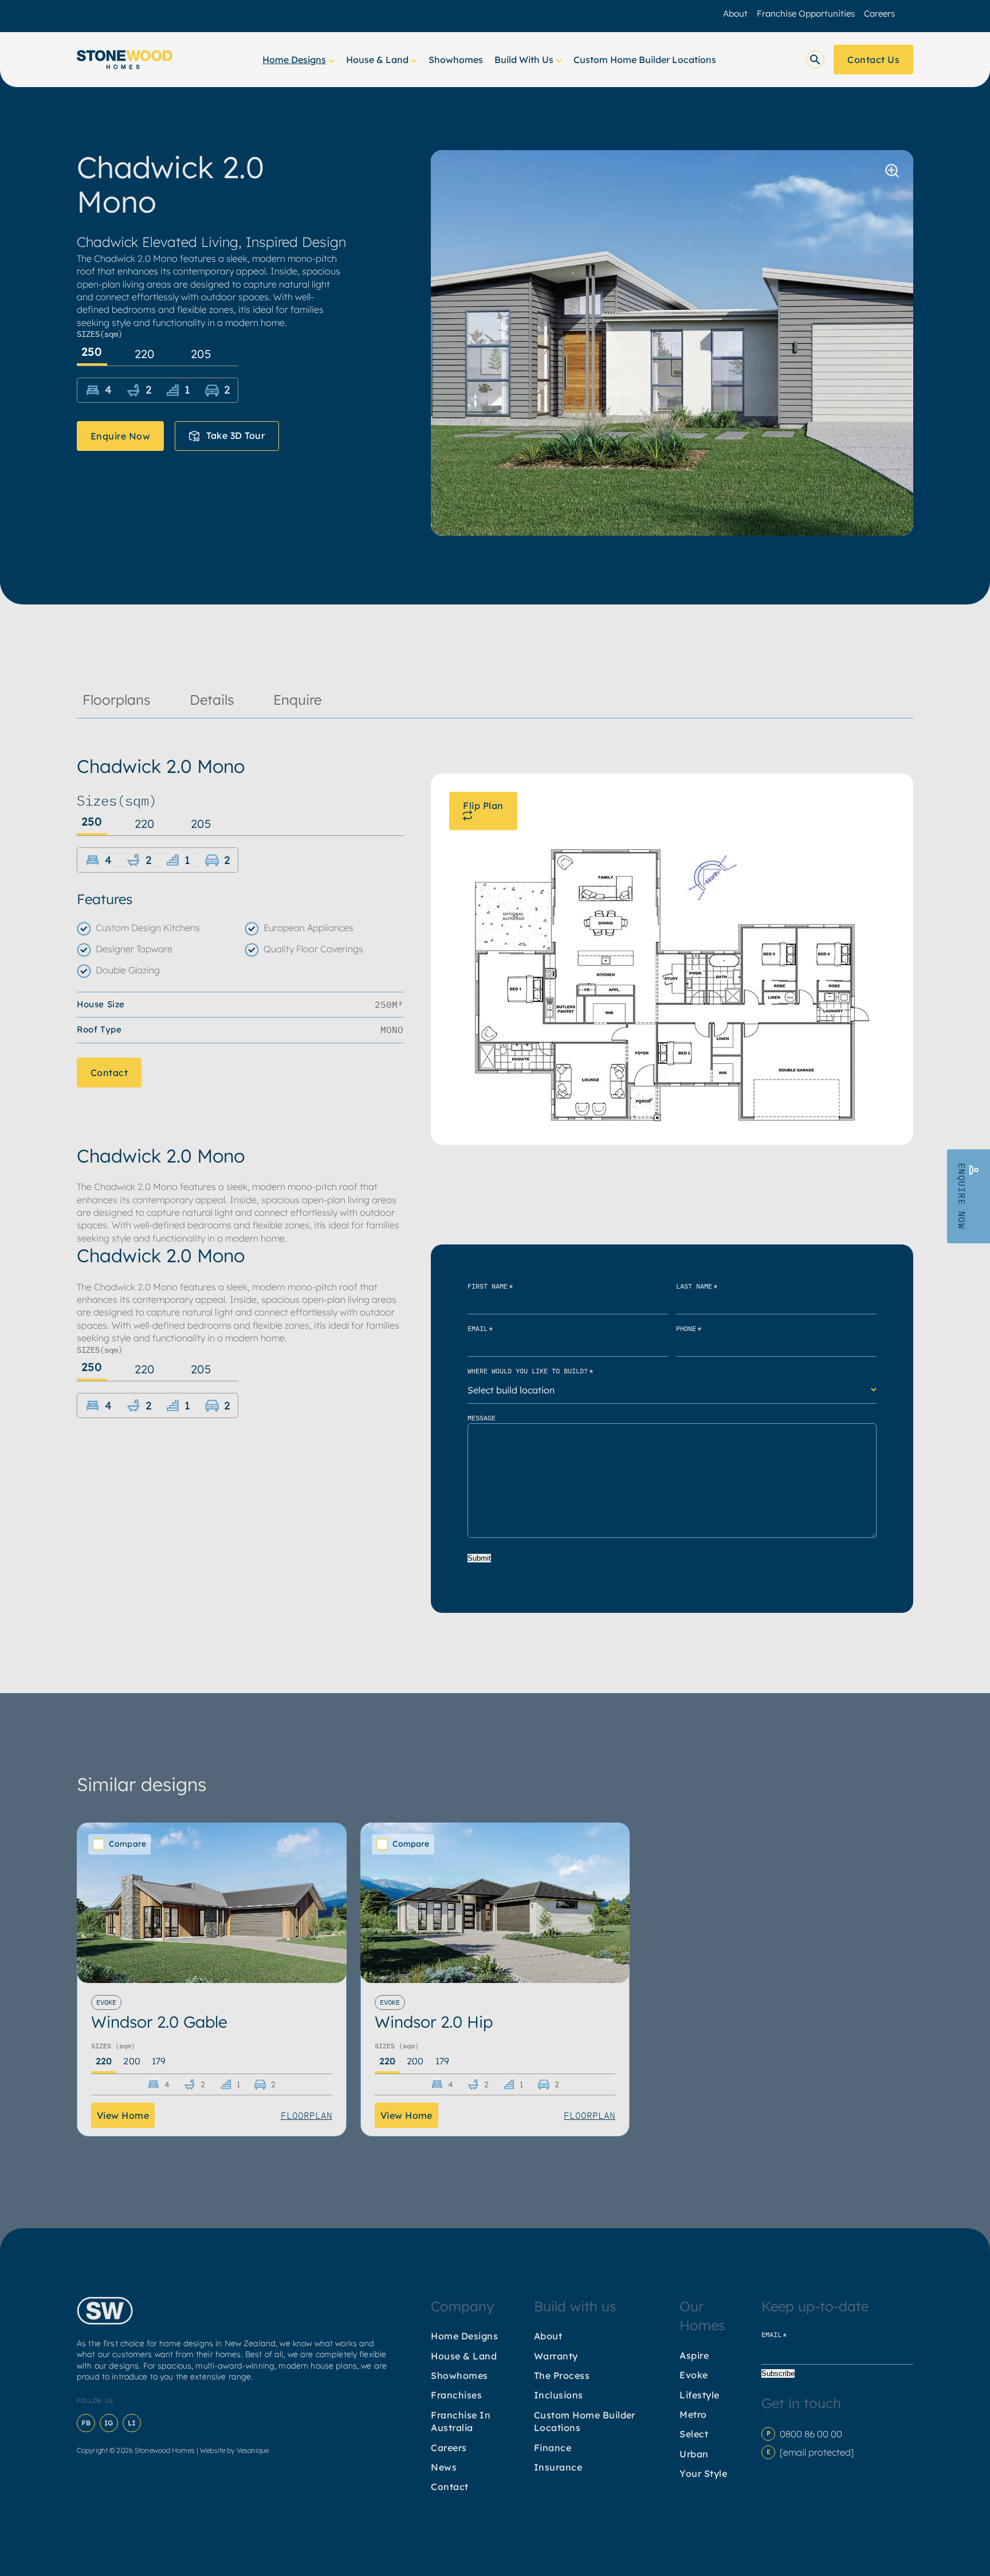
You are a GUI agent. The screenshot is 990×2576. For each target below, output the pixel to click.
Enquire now (120, 436)
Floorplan (307, 2115)
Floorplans (117, 700)
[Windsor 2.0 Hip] (495, 1903)
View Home (123, 2115)
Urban (694, 2454)
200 (131, 2061)
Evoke (694, 2375)
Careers (879, 13)
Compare (127, 1844)
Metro (693, 2414)
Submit (479, 1558)
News (444, 2467)
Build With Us (524, 60)
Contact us (873, 60)
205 (201, 354)
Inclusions (559, 2395)
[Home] (125, 60)
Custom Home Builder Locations (645, 60)
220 (145, 354)
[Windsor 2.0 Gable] (212, 1903)
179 (159, 2061)
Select (694, 2434)
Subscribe (778, 2373)
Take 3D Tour (235, 435)
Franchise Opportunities (806, 13)
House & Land (377, 60)
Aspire (694, 2355)
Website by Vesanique (234, 2450)
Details (212, 700)
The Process (562, 2375)
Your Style (703, 2473)
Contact (109, 1072)
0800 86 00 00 (811, 2434)
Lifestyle (699, 2395)
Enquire (297, 700)
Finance (553, 2448)
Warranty (556, 2356)
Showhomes (456, 60)
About (735, 13)
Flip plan (483, 806)
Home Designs (294, 60)
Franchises (456, 2395)
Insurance (558, 2467)
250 (92, 352)
